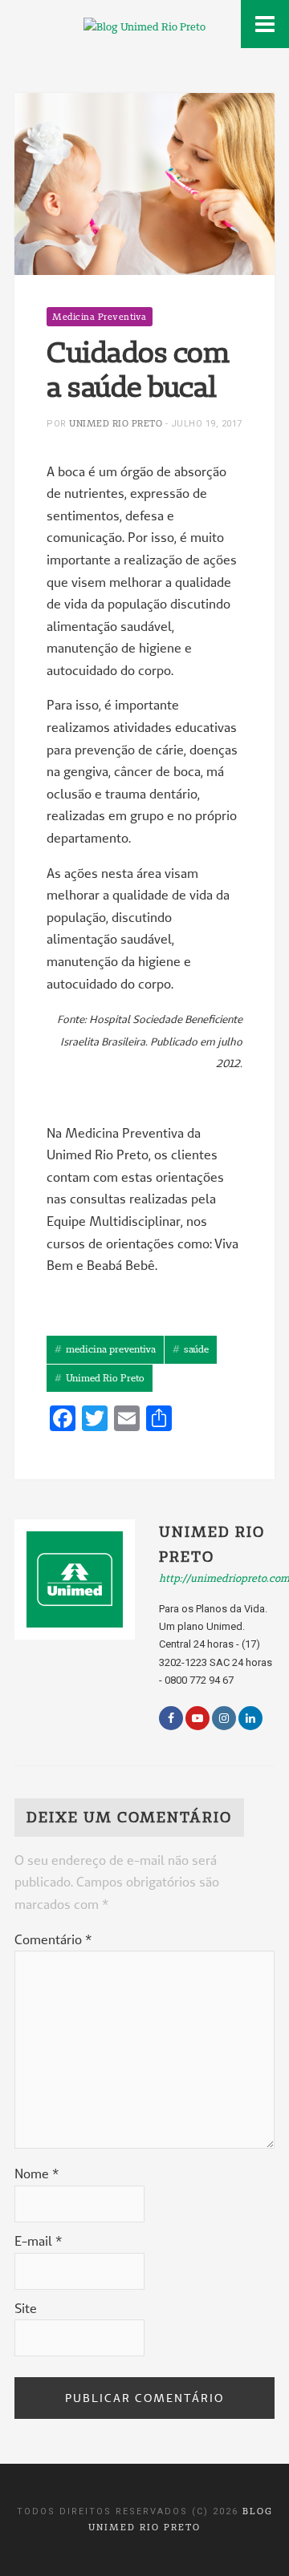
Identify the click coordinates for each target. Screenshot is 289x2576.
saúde (196, 1349)
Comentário (53, 1939)
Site (26, 2308)
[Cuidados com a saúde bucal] (144, 183)
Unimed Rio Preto (116, 423)
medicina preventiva (111, 1349)
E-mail (38, 2241)
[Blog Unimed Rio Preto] (144, 25)
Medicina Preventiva (100, 317)
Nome (37, 2174)
